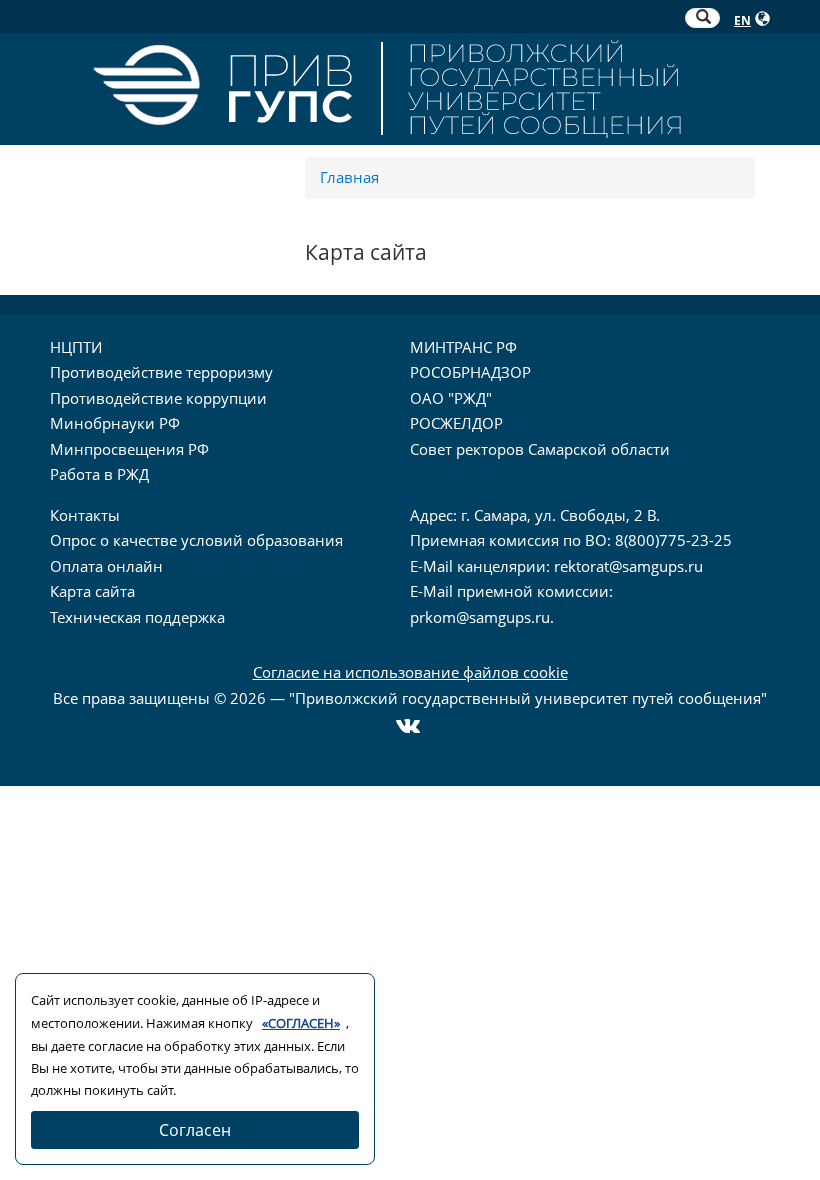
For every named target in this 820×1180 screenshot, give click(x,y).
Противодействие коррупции (158, 398)
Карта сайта (92, 591)
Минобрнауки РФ (115, 423)
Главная (349, 177)
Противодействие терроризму (161, 372)
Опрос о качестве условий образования (196, 540)
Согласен (195, 1130)
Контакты (85, 515)
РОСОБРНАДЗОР (470, 372)
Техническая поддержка (137, 617)
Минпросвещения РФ (129, 449)
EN (742, 20)
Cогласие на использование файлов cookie (410, 672)
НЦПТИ (76, 347)
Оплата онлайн (106, 566)
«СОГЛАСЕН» (301, 1023)
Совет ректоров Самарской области (540, 449)
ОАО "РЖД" (451, 398)
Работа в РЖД (99, 474)
